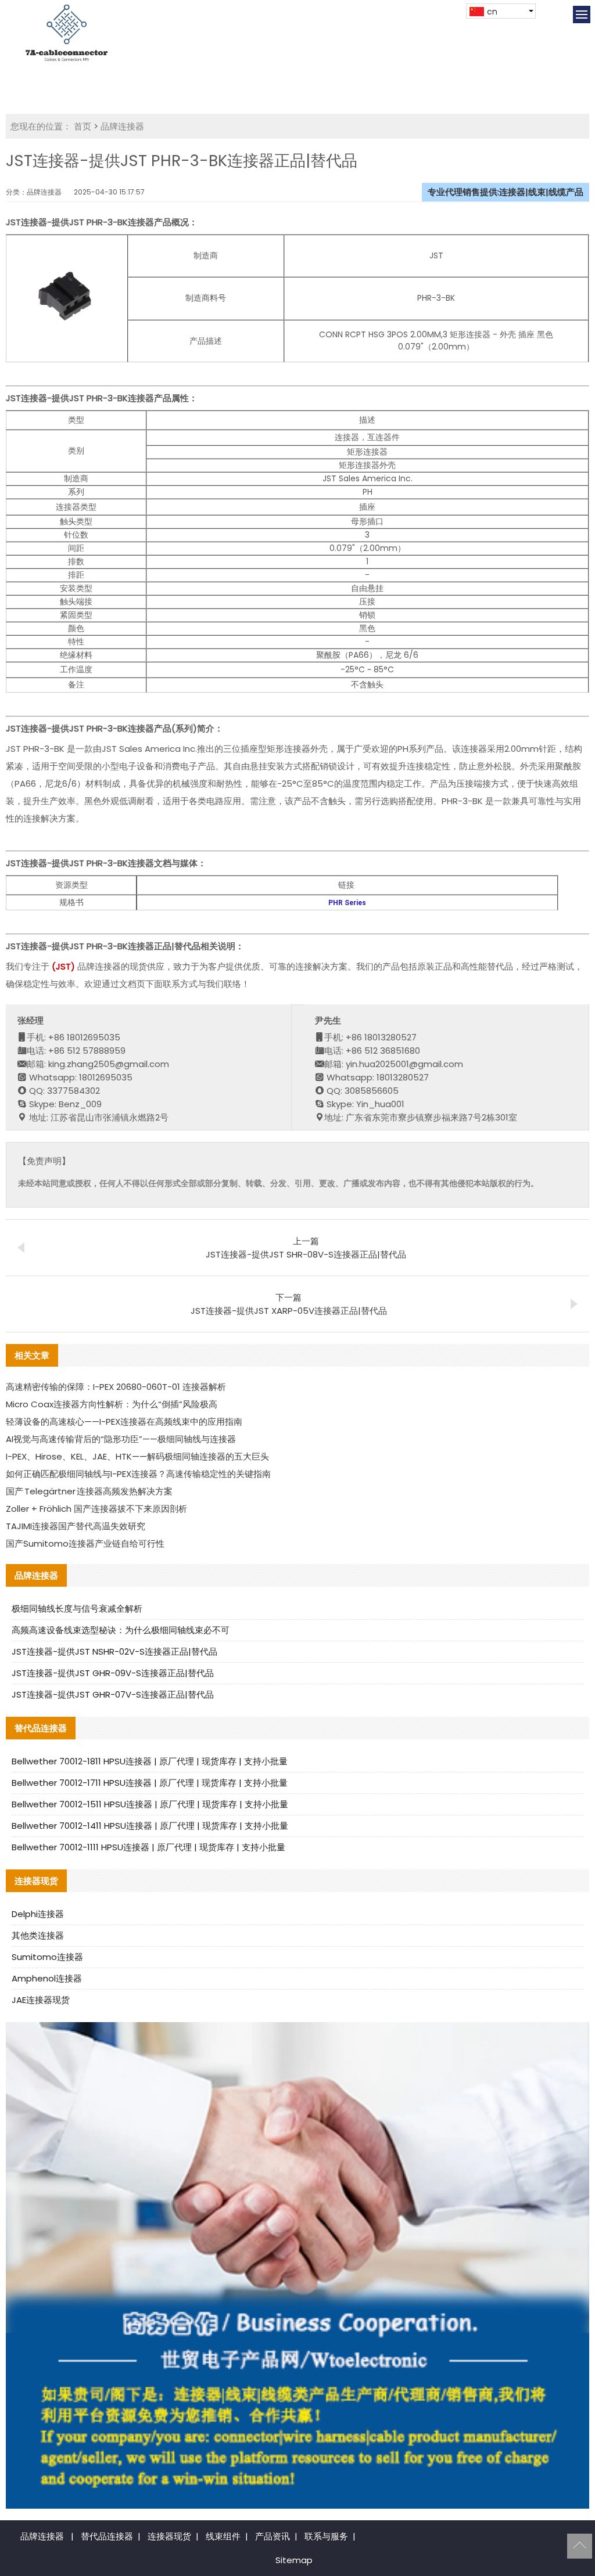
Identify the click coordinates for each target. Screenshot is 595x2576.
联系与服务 (326, 2536)
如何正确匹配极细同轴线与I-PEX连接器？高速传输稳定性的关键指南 (138, 1474)
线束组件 (223, 2536)
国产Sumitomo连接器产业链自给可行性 (85, 1543)
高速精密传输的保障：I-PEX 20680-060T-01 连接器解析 (116, 1387)
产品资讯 (273, 2536)
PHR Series (347, 903)
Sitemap (294, 2560)
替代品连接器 (107, 2536)
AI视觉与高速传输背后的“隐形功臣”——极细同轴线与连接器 (121, 1439)
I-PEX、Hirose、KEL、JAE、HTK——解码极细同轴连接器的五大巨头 (137, 1456)
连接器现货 (169, 2536)
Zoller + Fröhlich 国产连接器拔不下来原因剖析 (96, 1509)
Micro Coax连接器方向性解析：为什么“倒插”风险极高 (112, 1404)
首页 (83, 126)
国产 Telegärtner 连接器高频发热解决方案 (89, 1491)
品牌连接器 (122, 126)
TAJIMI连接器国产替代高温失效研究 (76, 1526)
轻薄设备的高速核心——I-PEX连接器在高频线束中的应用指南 (124, 1422)
